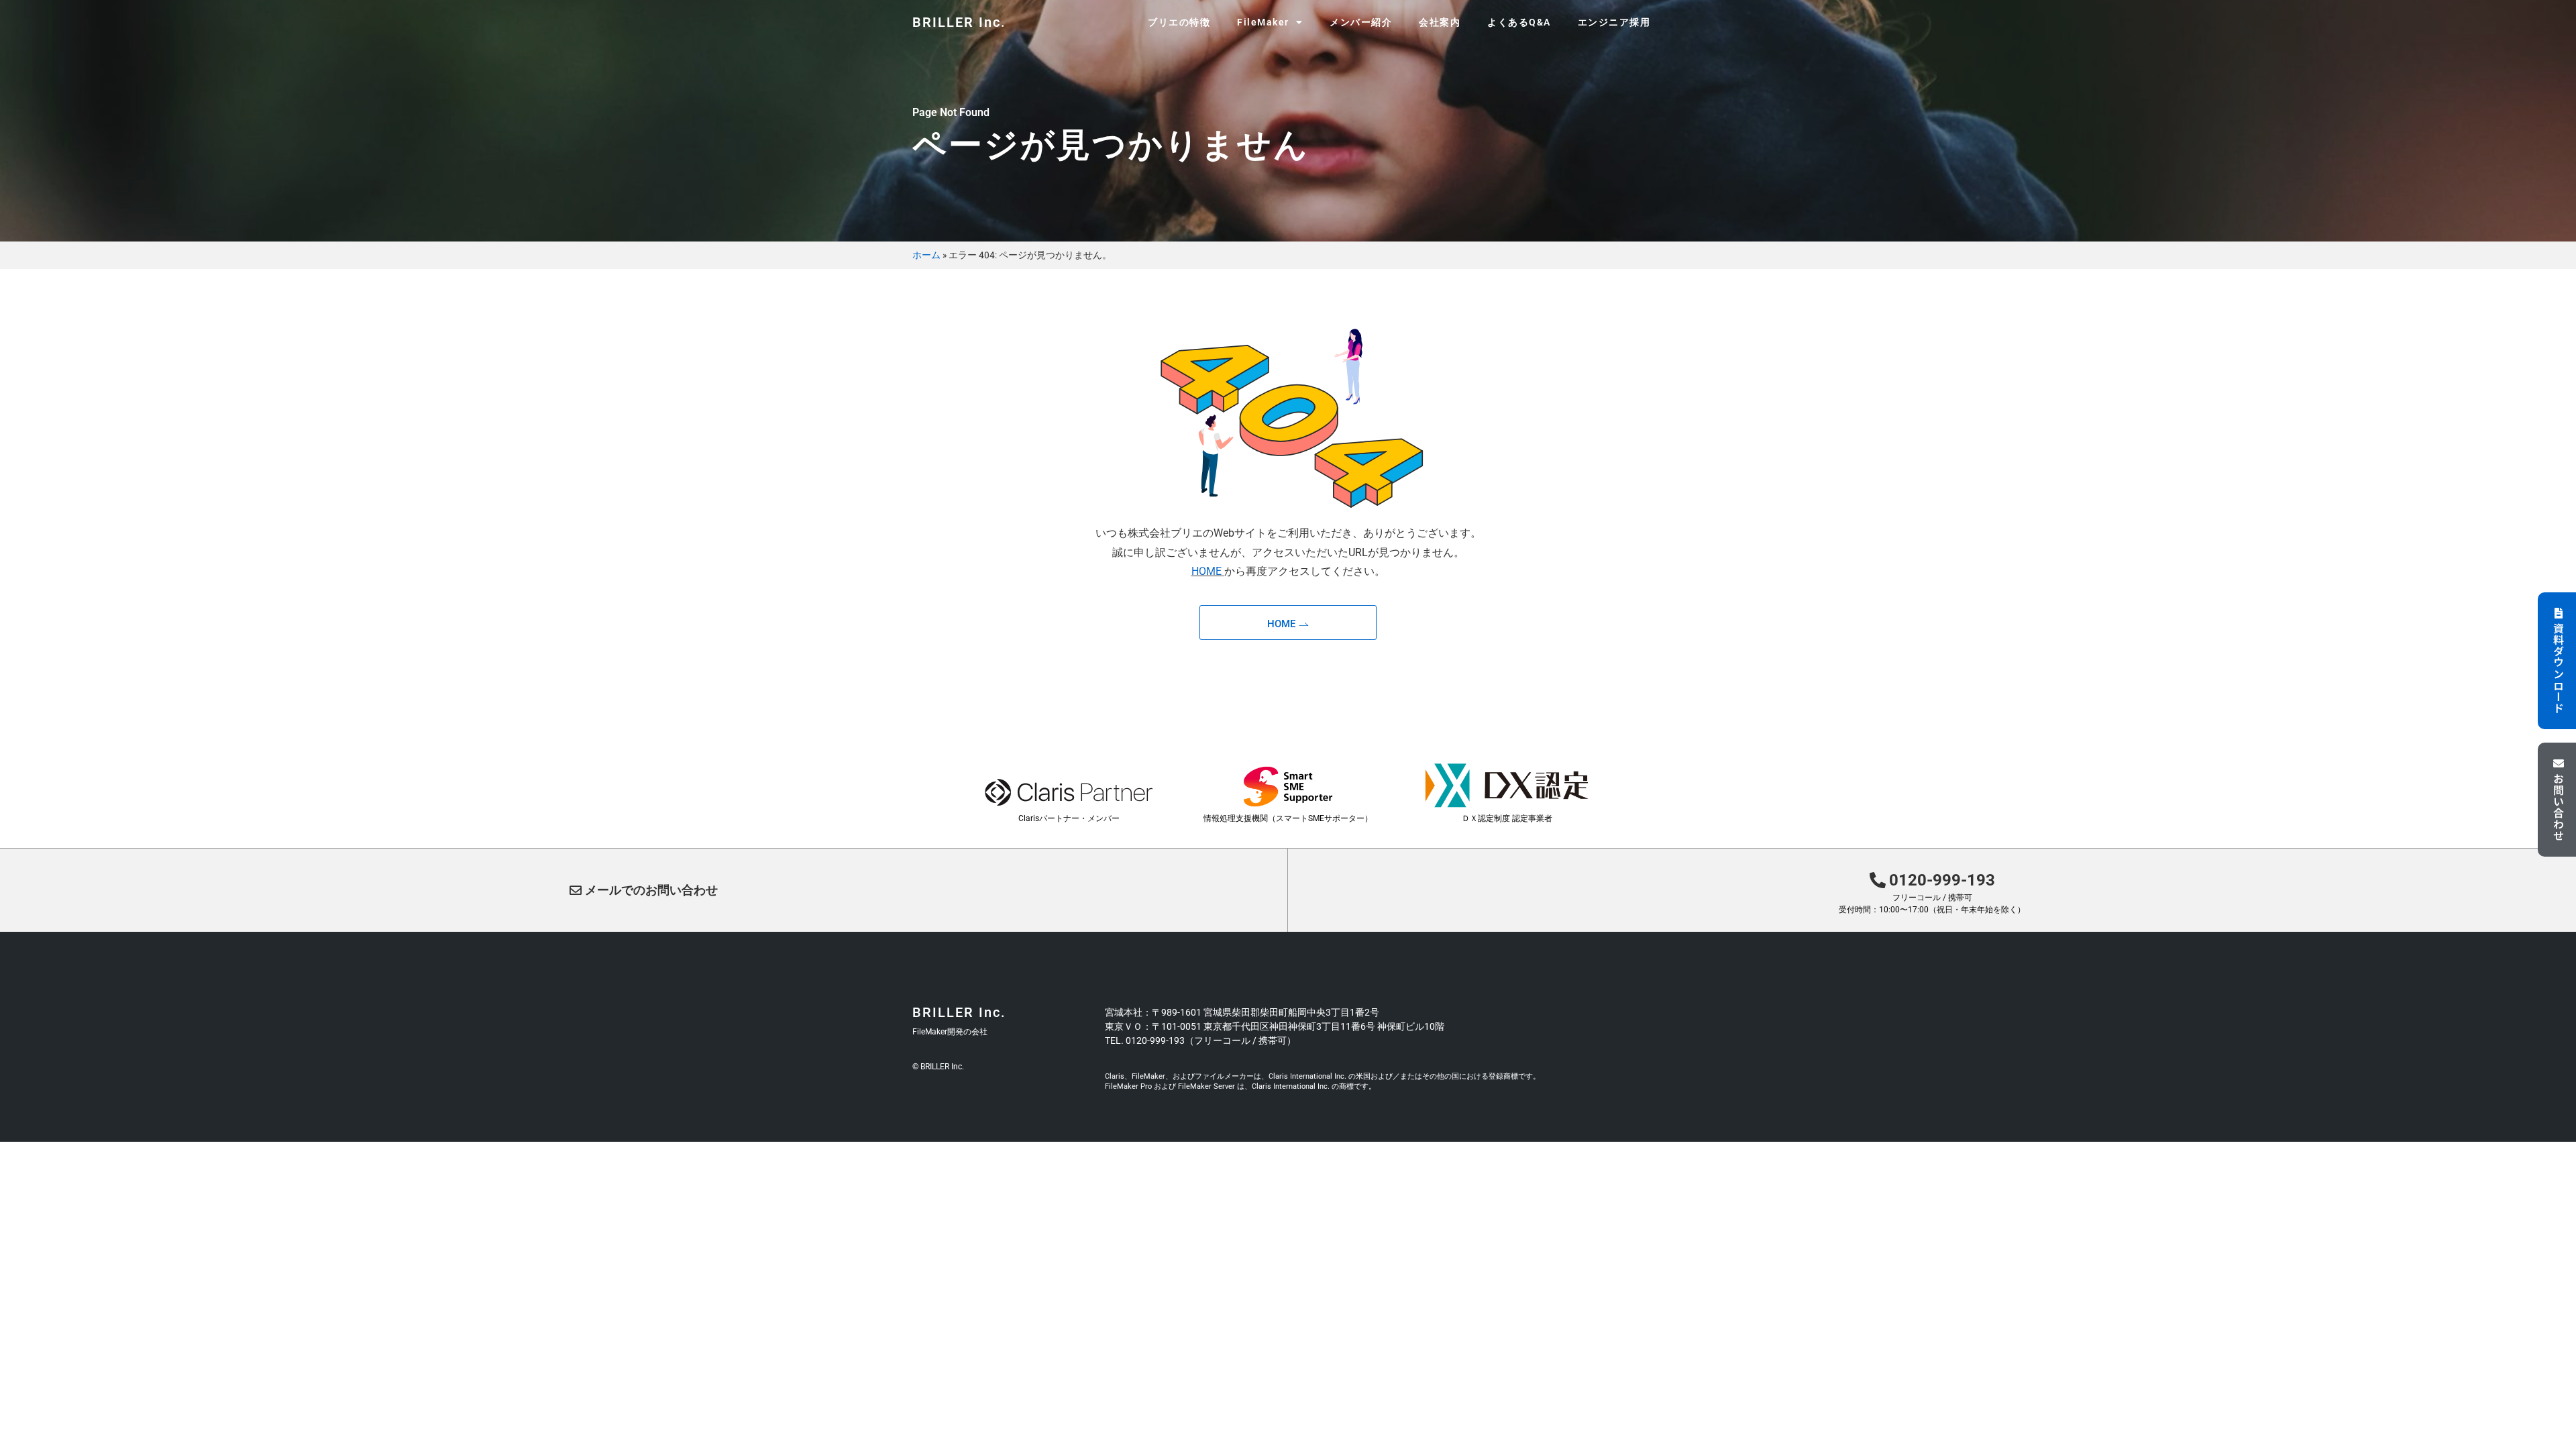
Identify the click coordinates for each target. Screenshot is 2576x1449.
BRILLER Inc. (959, 22)
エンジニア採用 (1614, 22)
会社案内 (1440, 22)
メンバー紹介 (1361, 22)
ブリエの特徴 (1179, 22)
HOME (1206, 571)
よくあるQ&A (1519, 22)
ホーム (926, 255)
